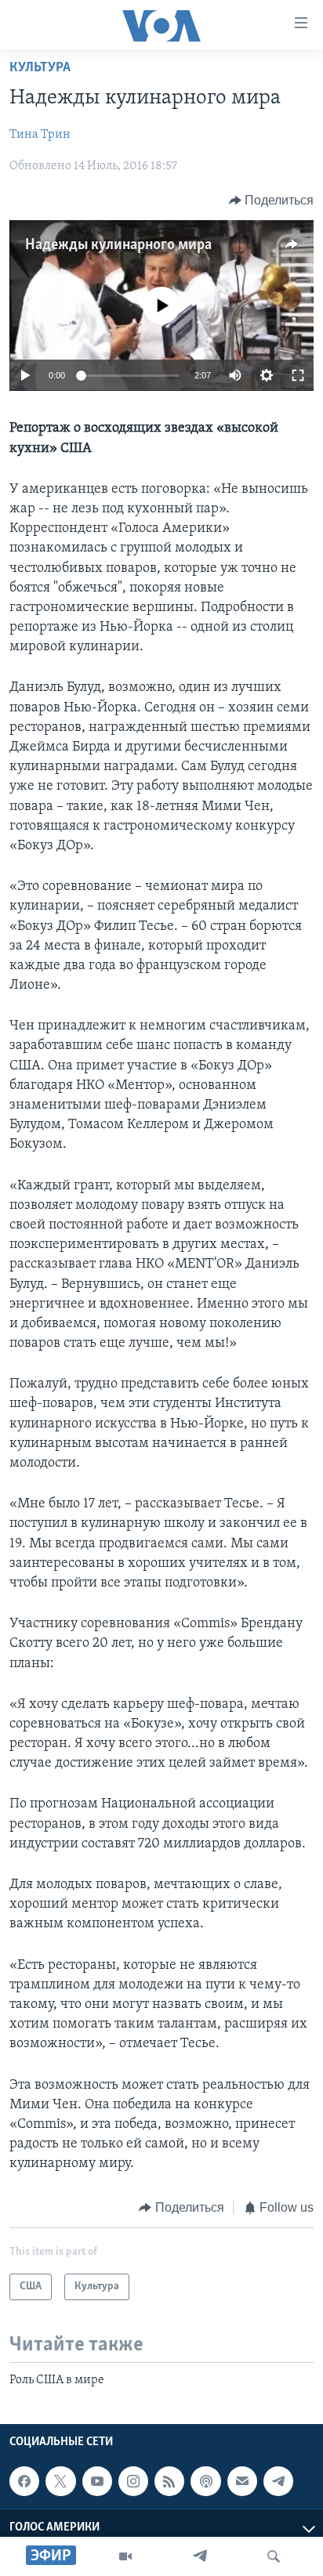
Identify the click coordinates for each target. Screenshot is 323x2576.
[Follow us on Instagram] (133, 2481)
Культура (40, 68)
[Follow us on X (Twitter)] (60, 2481)
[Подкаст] (205, 2481)
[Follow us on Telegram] (278, 2481)
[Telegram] (200, 2556)
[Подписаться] (242, 2481)
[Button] (272, 201)
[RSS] (169, 2481)
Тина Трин (40, 135)
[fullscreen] (298, 375)
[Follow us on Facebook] (24, 2481)
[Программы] (125, 2556)
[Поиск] (274, 2556)
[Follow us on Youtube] (97, 2481)
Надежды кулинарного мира (118, 245)
